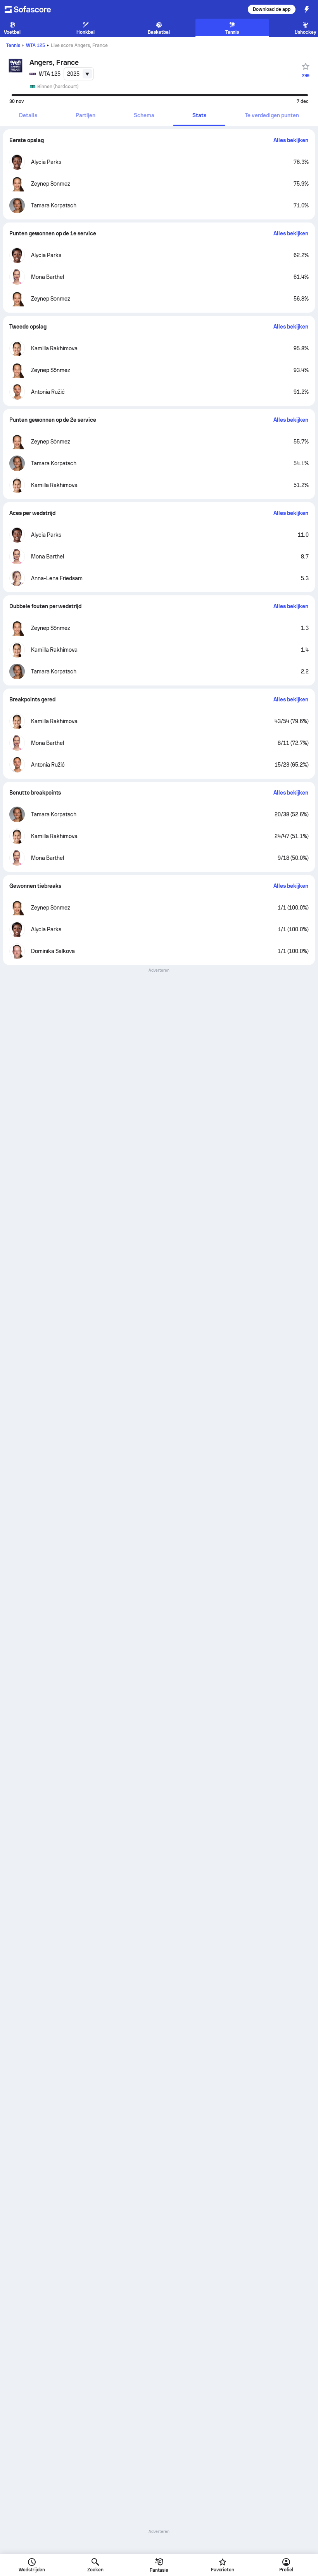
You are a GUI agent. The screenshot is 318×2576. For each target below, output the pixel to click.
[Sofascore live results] (33, 9)
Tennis (13, 45)
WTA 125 (35, 45)
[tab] (28, 116)
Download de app (272, 9)
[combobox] (79, 74)
